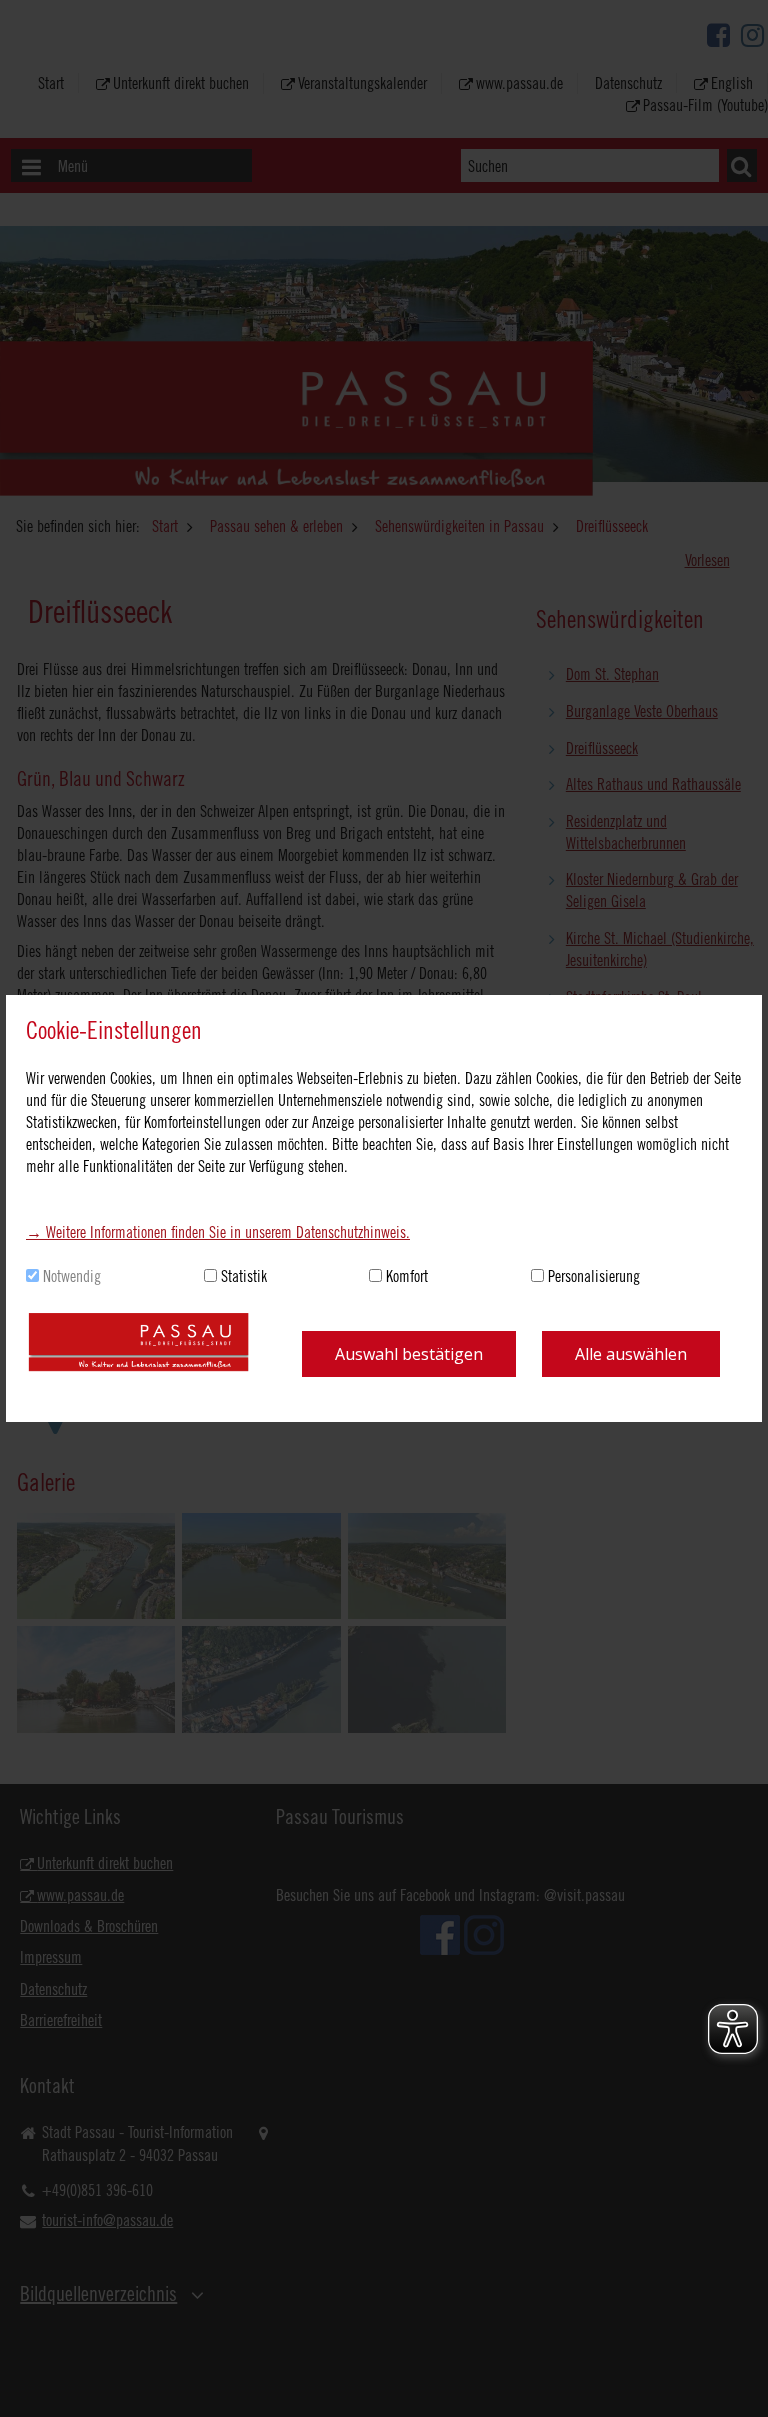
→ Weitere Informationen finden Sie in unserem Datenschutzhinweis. (218, 1232)
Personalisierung (594, 1276)
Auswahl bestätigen (409, 1354)
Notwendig (72, 1276)
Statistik (244, 1276)
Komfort (407, 1276)
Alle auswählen (631, 1354)
